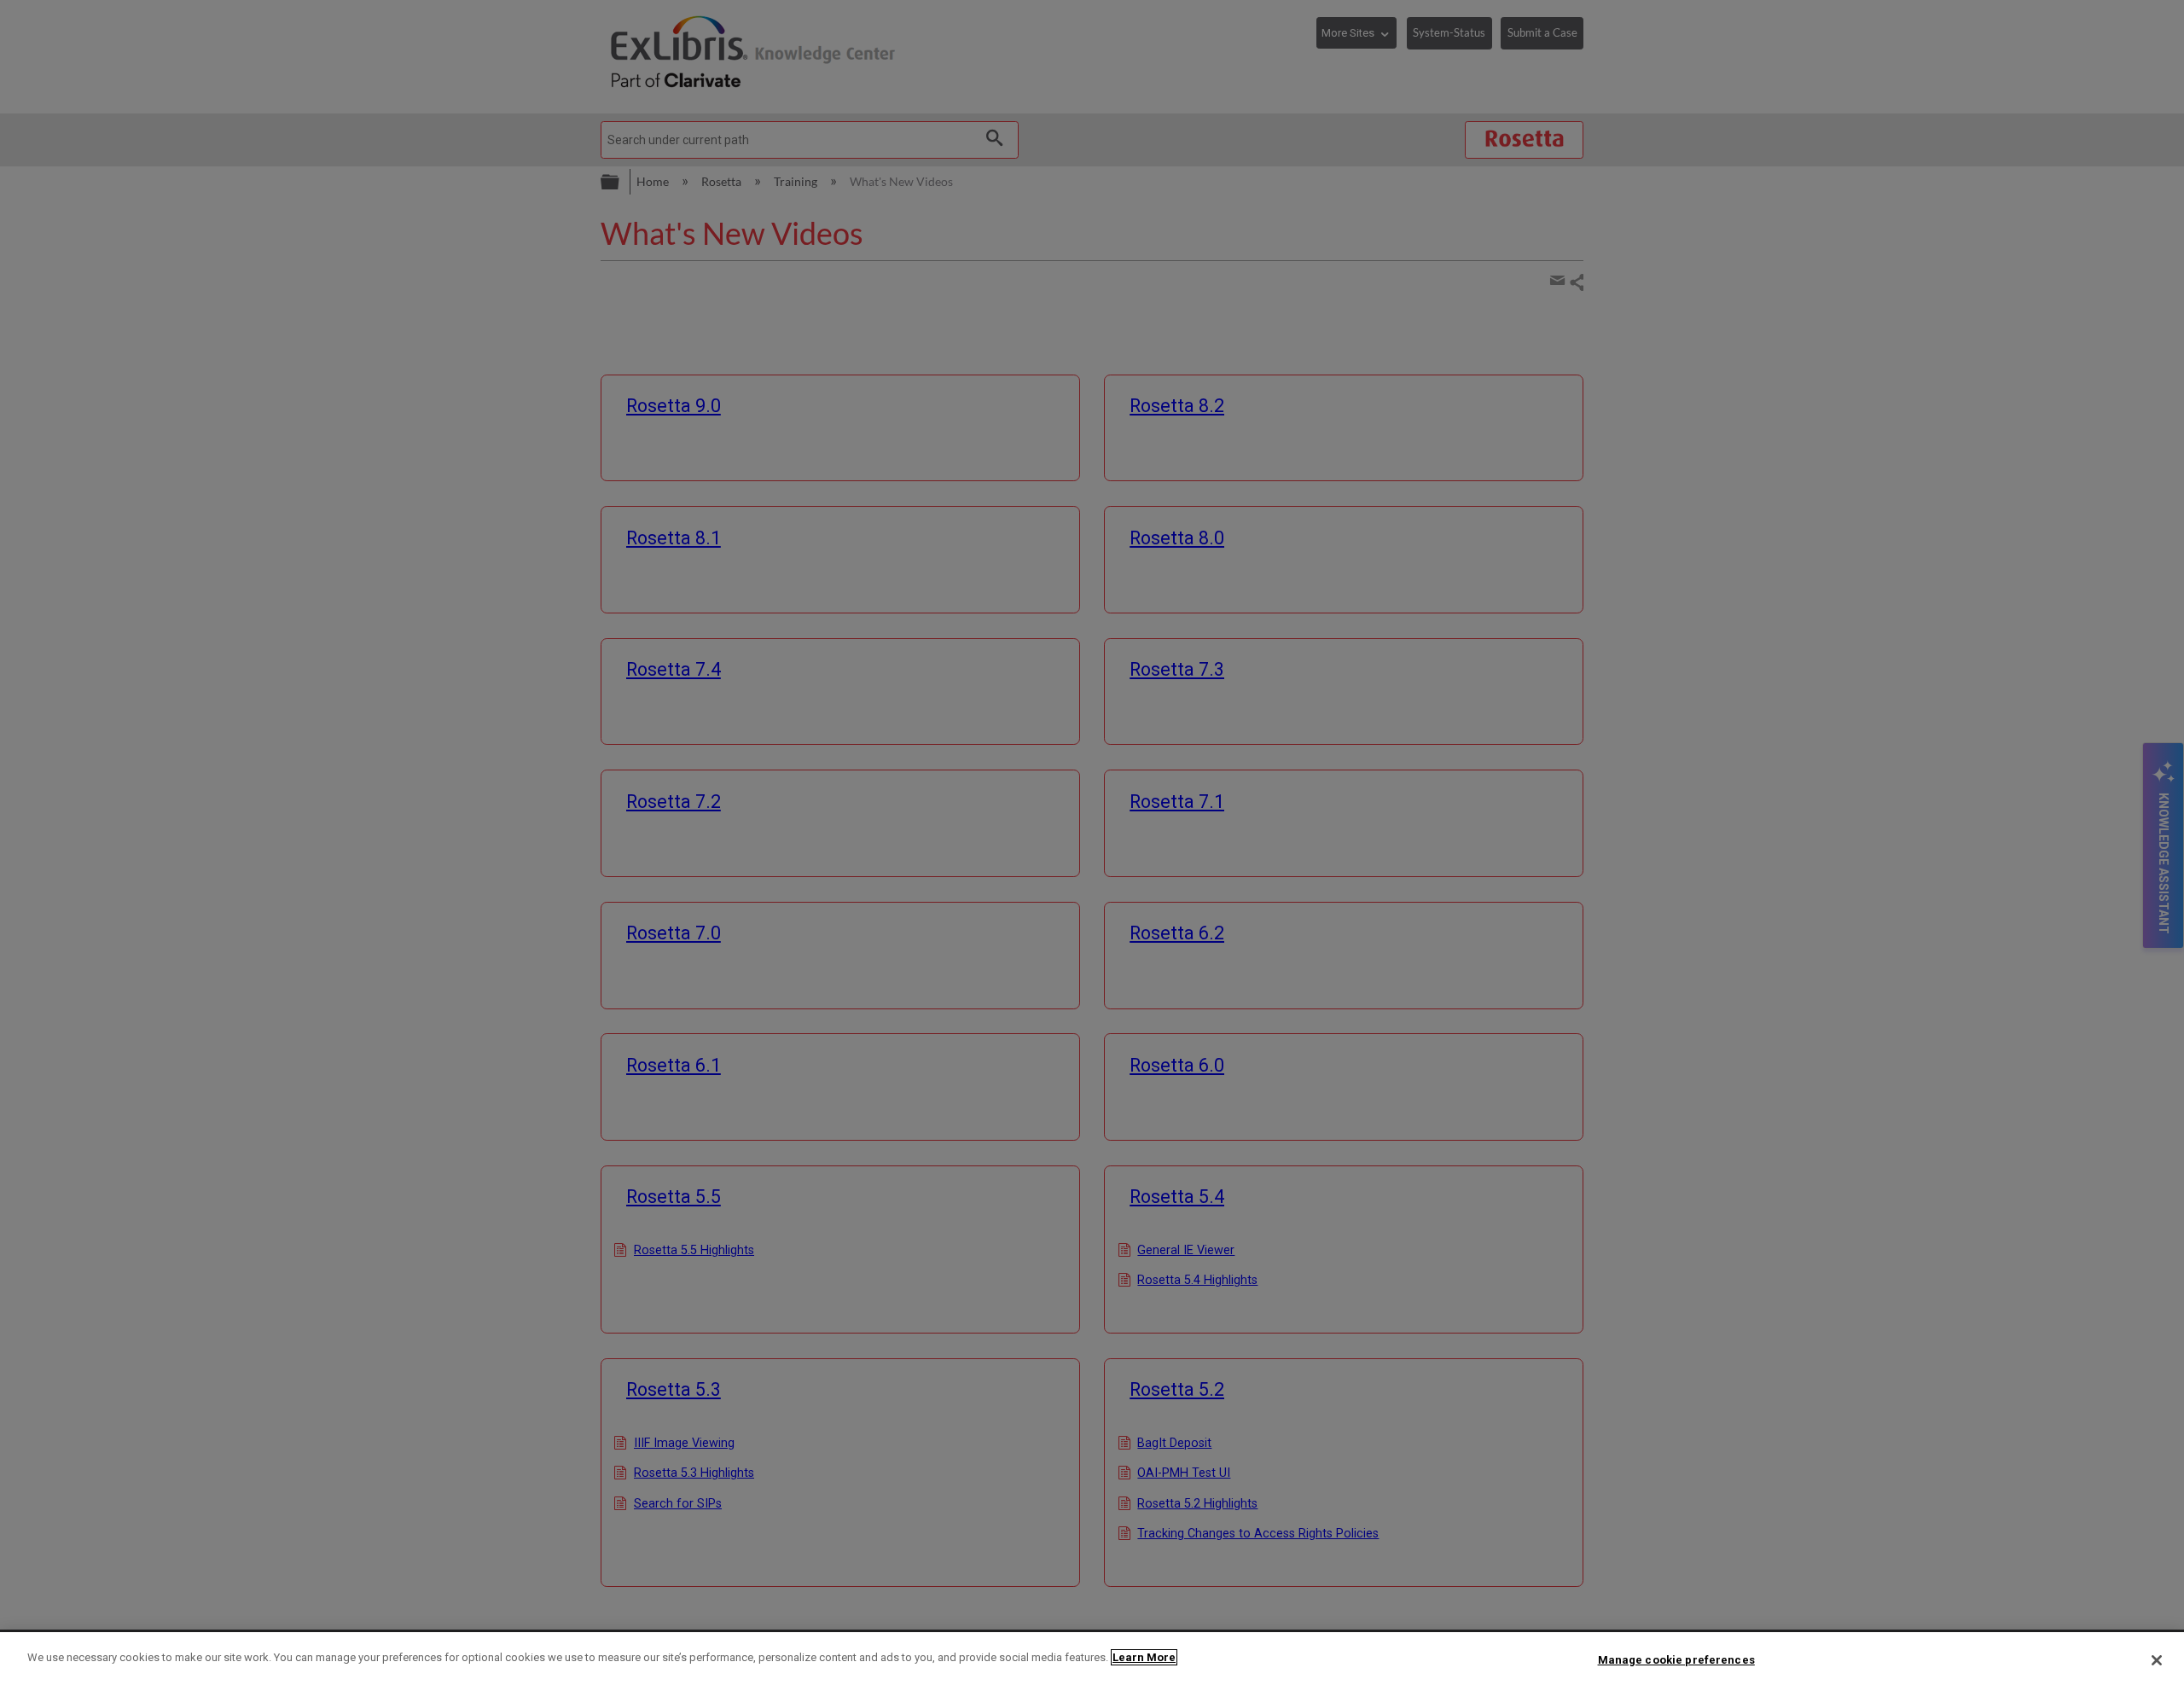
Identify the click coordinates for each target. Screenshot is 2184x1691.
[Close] (2157, 1660)
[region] (1092, 1662)
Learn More (1144, 1657)
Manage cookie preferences (1676, 1660)
